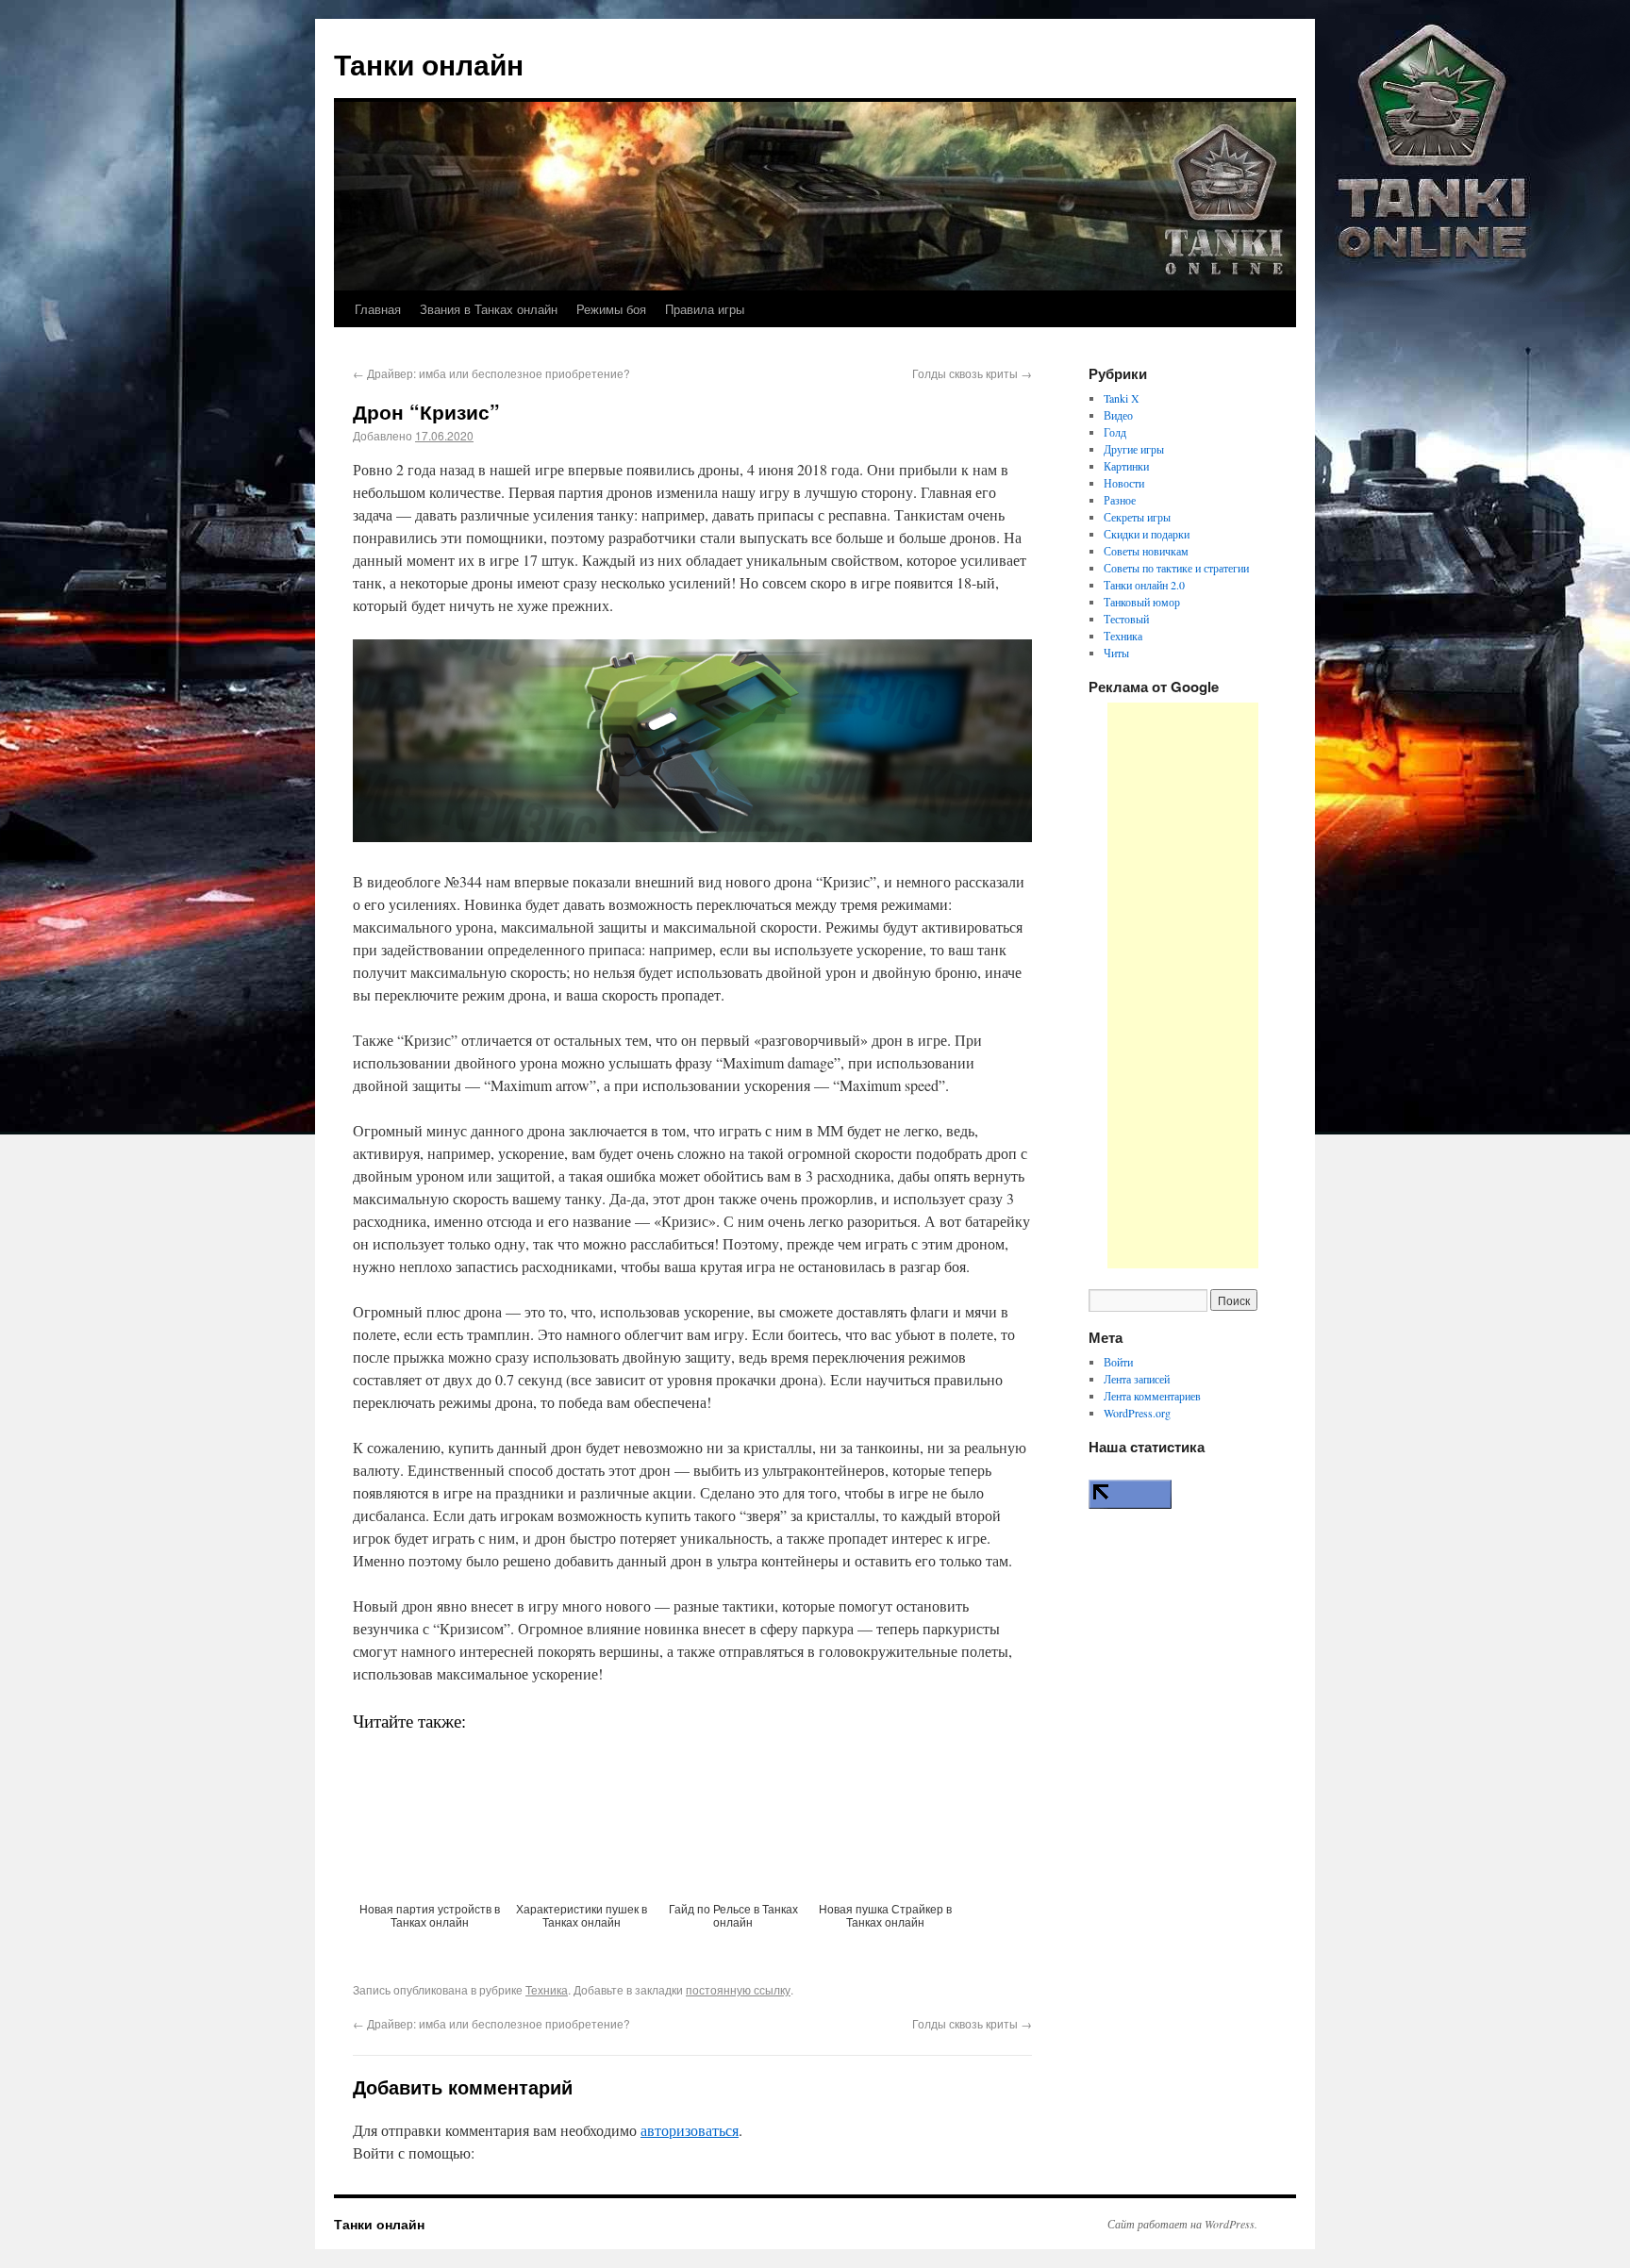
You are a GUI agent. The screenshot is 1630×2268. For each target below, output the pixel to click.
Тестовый (1126, 619)
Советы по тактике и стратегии (1176, 568)
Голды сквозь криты (972, 373)
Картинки (1126, 466)
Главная (378, 309)
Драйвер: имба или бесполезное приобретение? (491, 373)
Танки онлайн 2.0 (1144, 585)
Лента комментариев (1152, 1396)
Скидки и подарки (1147, 534)
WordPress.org (1137, 1413)
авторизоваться (690, 2130)
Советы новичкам (1146, 551)
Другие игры (1134, 449)
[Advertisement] (1183, 985)
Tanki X (1122, 398)
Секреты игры (1137, 517)
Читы (1116, 653)
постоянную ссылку (738, 1989)
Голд (1115, 432)
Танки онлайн (429, 64)
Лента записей (1137, 1379)
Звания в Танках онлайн (489, 309)
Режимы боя (611, 309)
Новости (1124, 483)
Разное (1120, 500)
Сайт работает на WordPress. (1182, 2224)
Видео (1118, 415)
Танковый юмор (1142, 602)
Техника (547, 1989)
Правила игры (705, 309)
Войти (1118, 1362)
